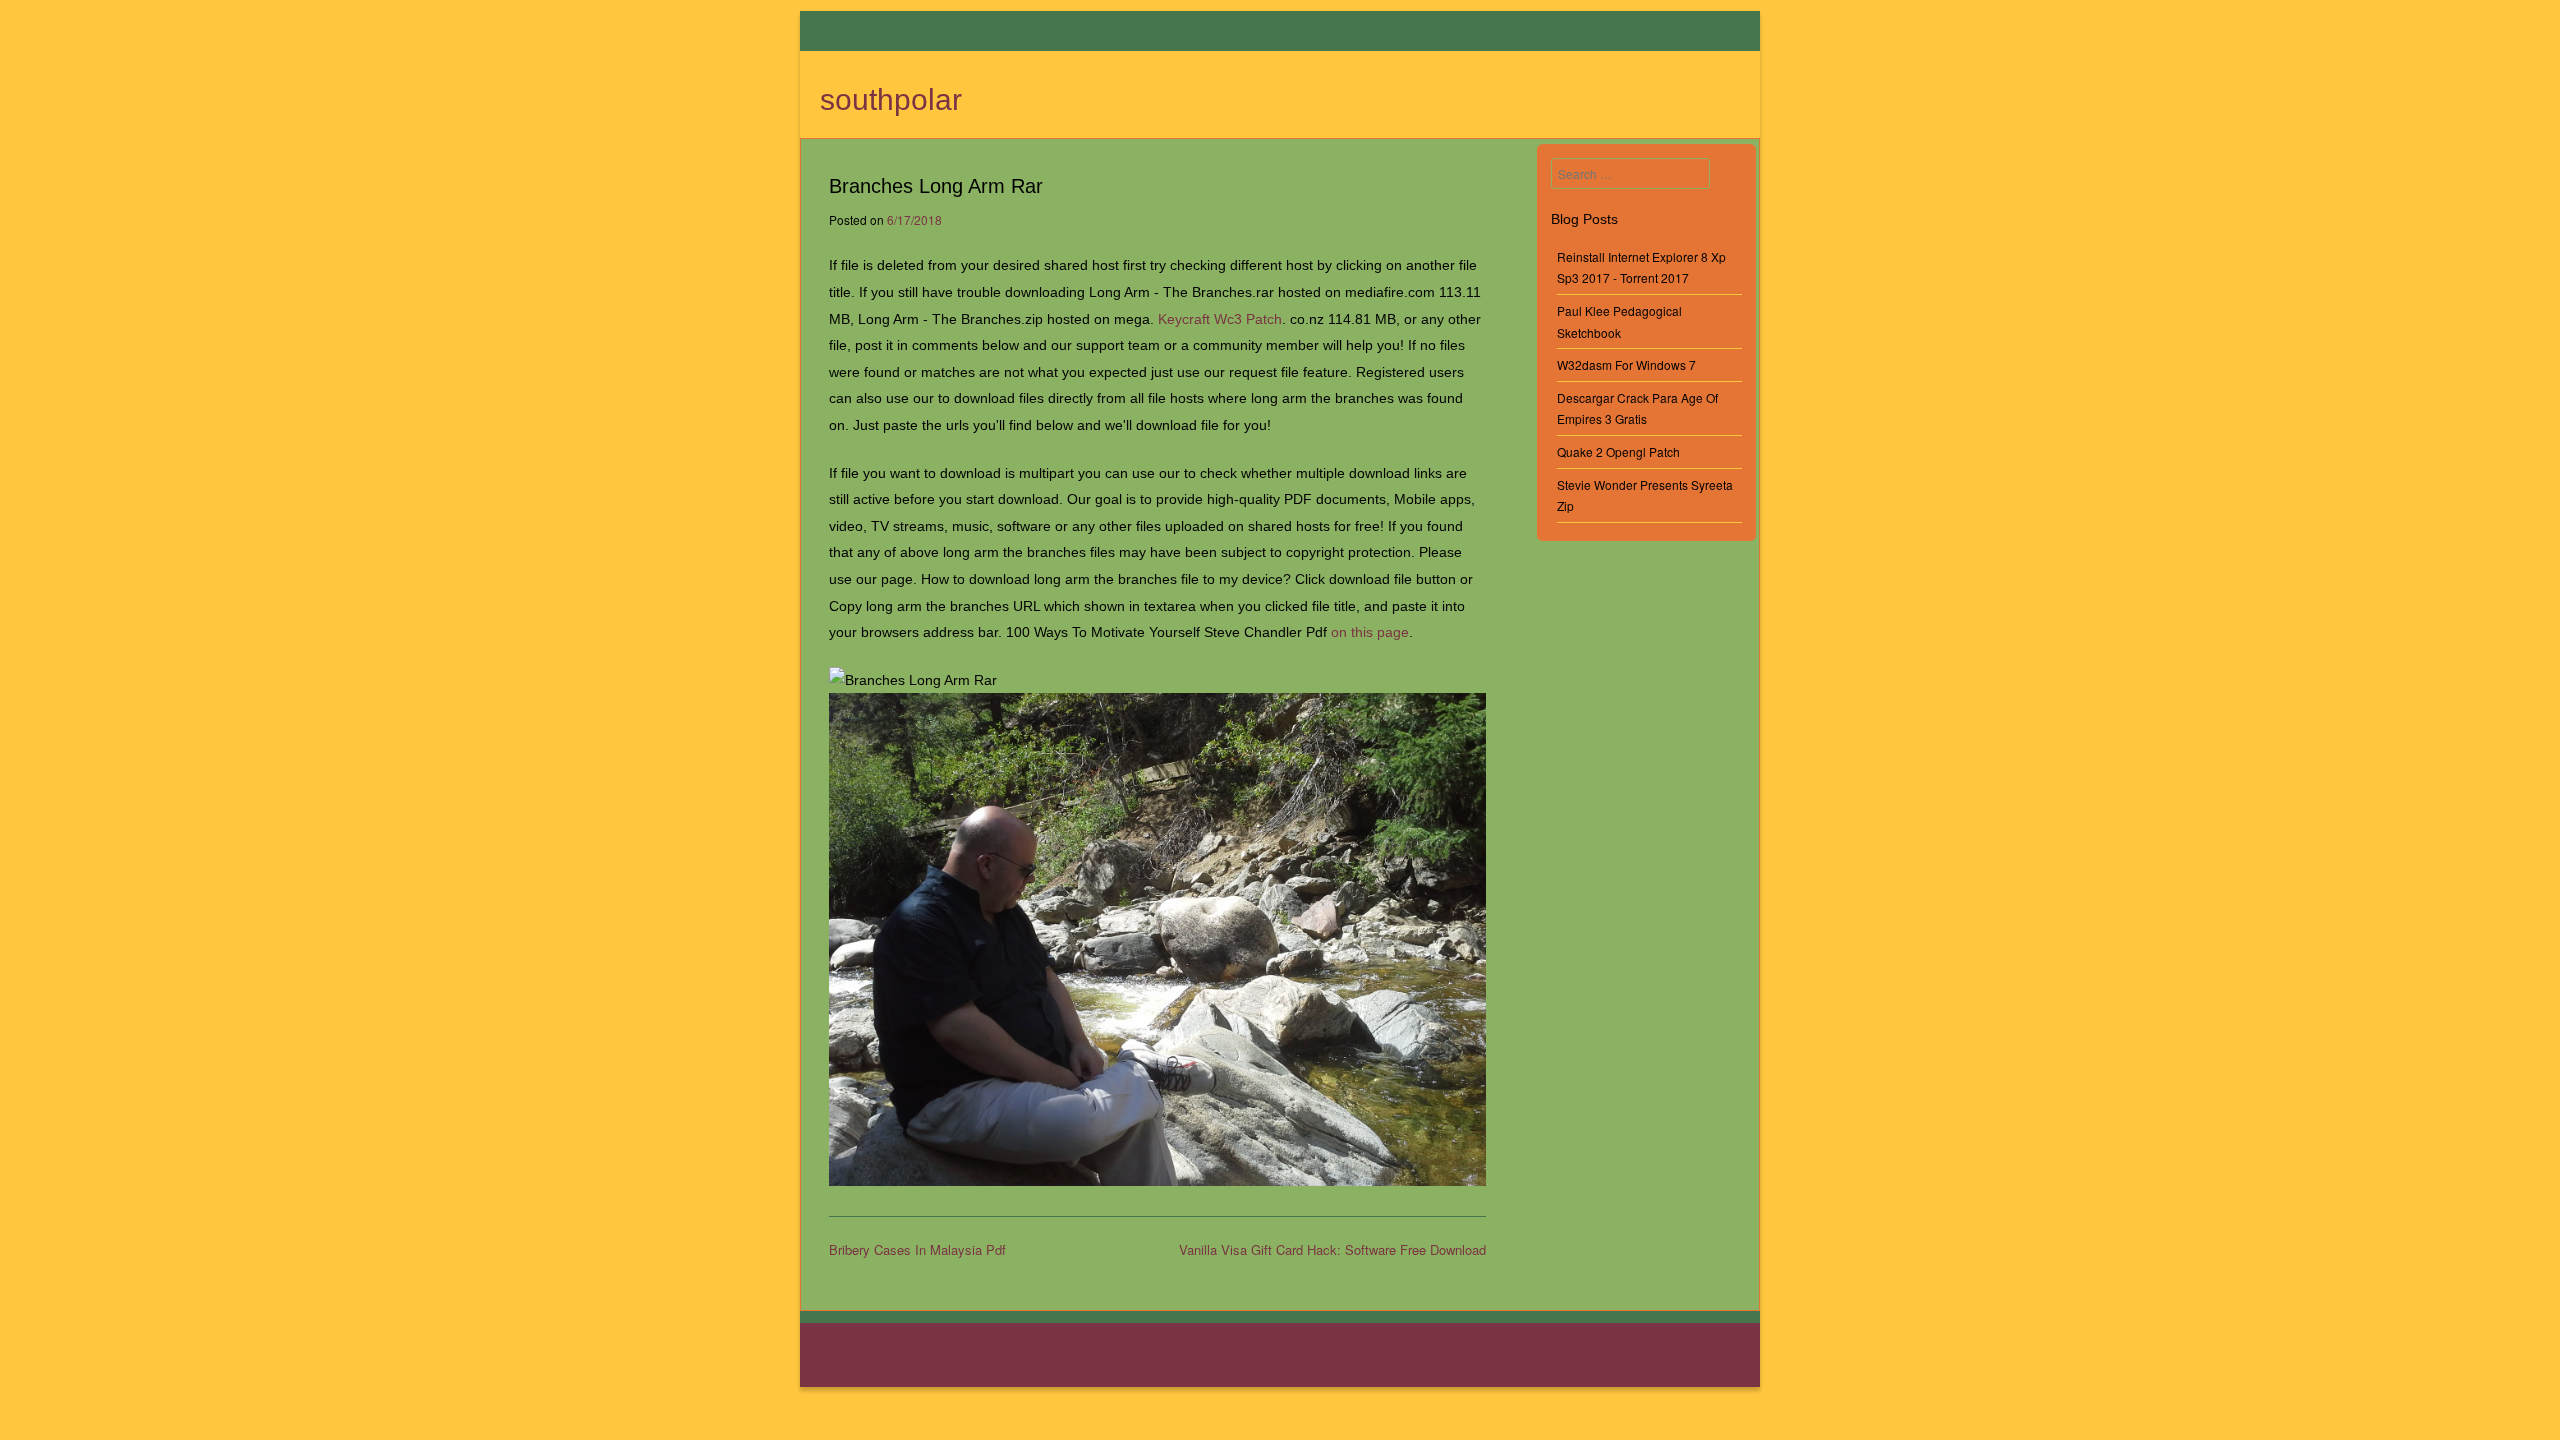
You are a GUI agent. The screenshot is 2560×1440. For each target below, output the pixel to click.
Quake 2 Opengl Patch (1618, 451)
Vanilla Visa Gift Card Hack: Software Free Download (1332, 1249)
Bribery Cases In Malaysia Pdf (917, 1249)
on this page (1370, 632)
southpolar (891, 99)
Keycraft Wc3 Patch (1220, 319)
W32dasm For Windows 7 (1626, 364)
